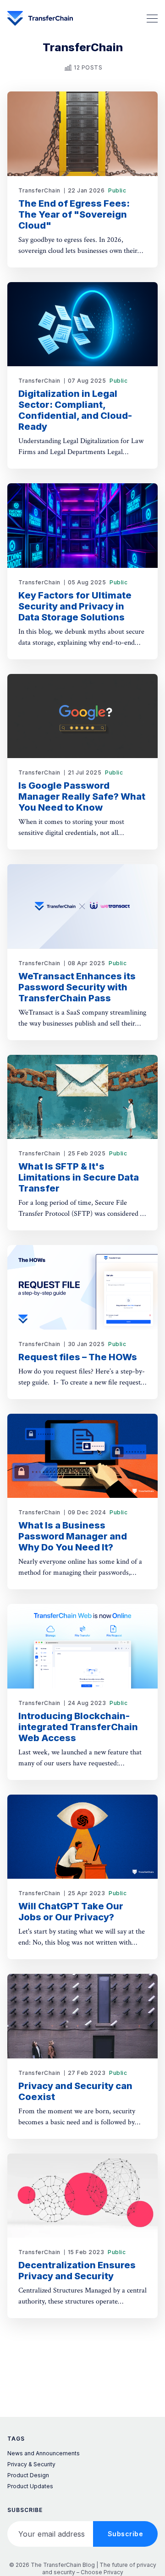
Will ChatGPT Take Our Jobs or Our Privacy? (71, 1912)
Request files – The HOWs (78, 1357)
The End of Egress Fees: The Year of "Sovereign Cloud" (74, 214)
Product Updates (30, 2486)
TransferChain (39, 190)
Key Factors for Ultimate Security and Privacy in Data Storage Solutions (75, 606)
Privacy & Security (31, 2464)
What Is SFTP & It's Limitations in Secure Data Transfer (79, 1177)
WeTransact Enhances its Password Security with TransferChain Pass (77, 987)
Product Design (28, 2475)
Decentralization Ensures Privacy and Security (77, 2271)
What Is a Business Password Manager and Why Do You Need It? (73, 1536)
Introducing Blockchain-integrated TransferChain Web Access (78, 1727)
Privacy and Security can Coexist (75, 2091)
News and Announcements (44, 2453)
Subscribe (126, 2534)
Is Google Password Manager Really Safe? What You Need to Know (82, 796)
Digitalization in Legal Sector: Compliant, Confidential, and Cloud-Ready (75, 410)
